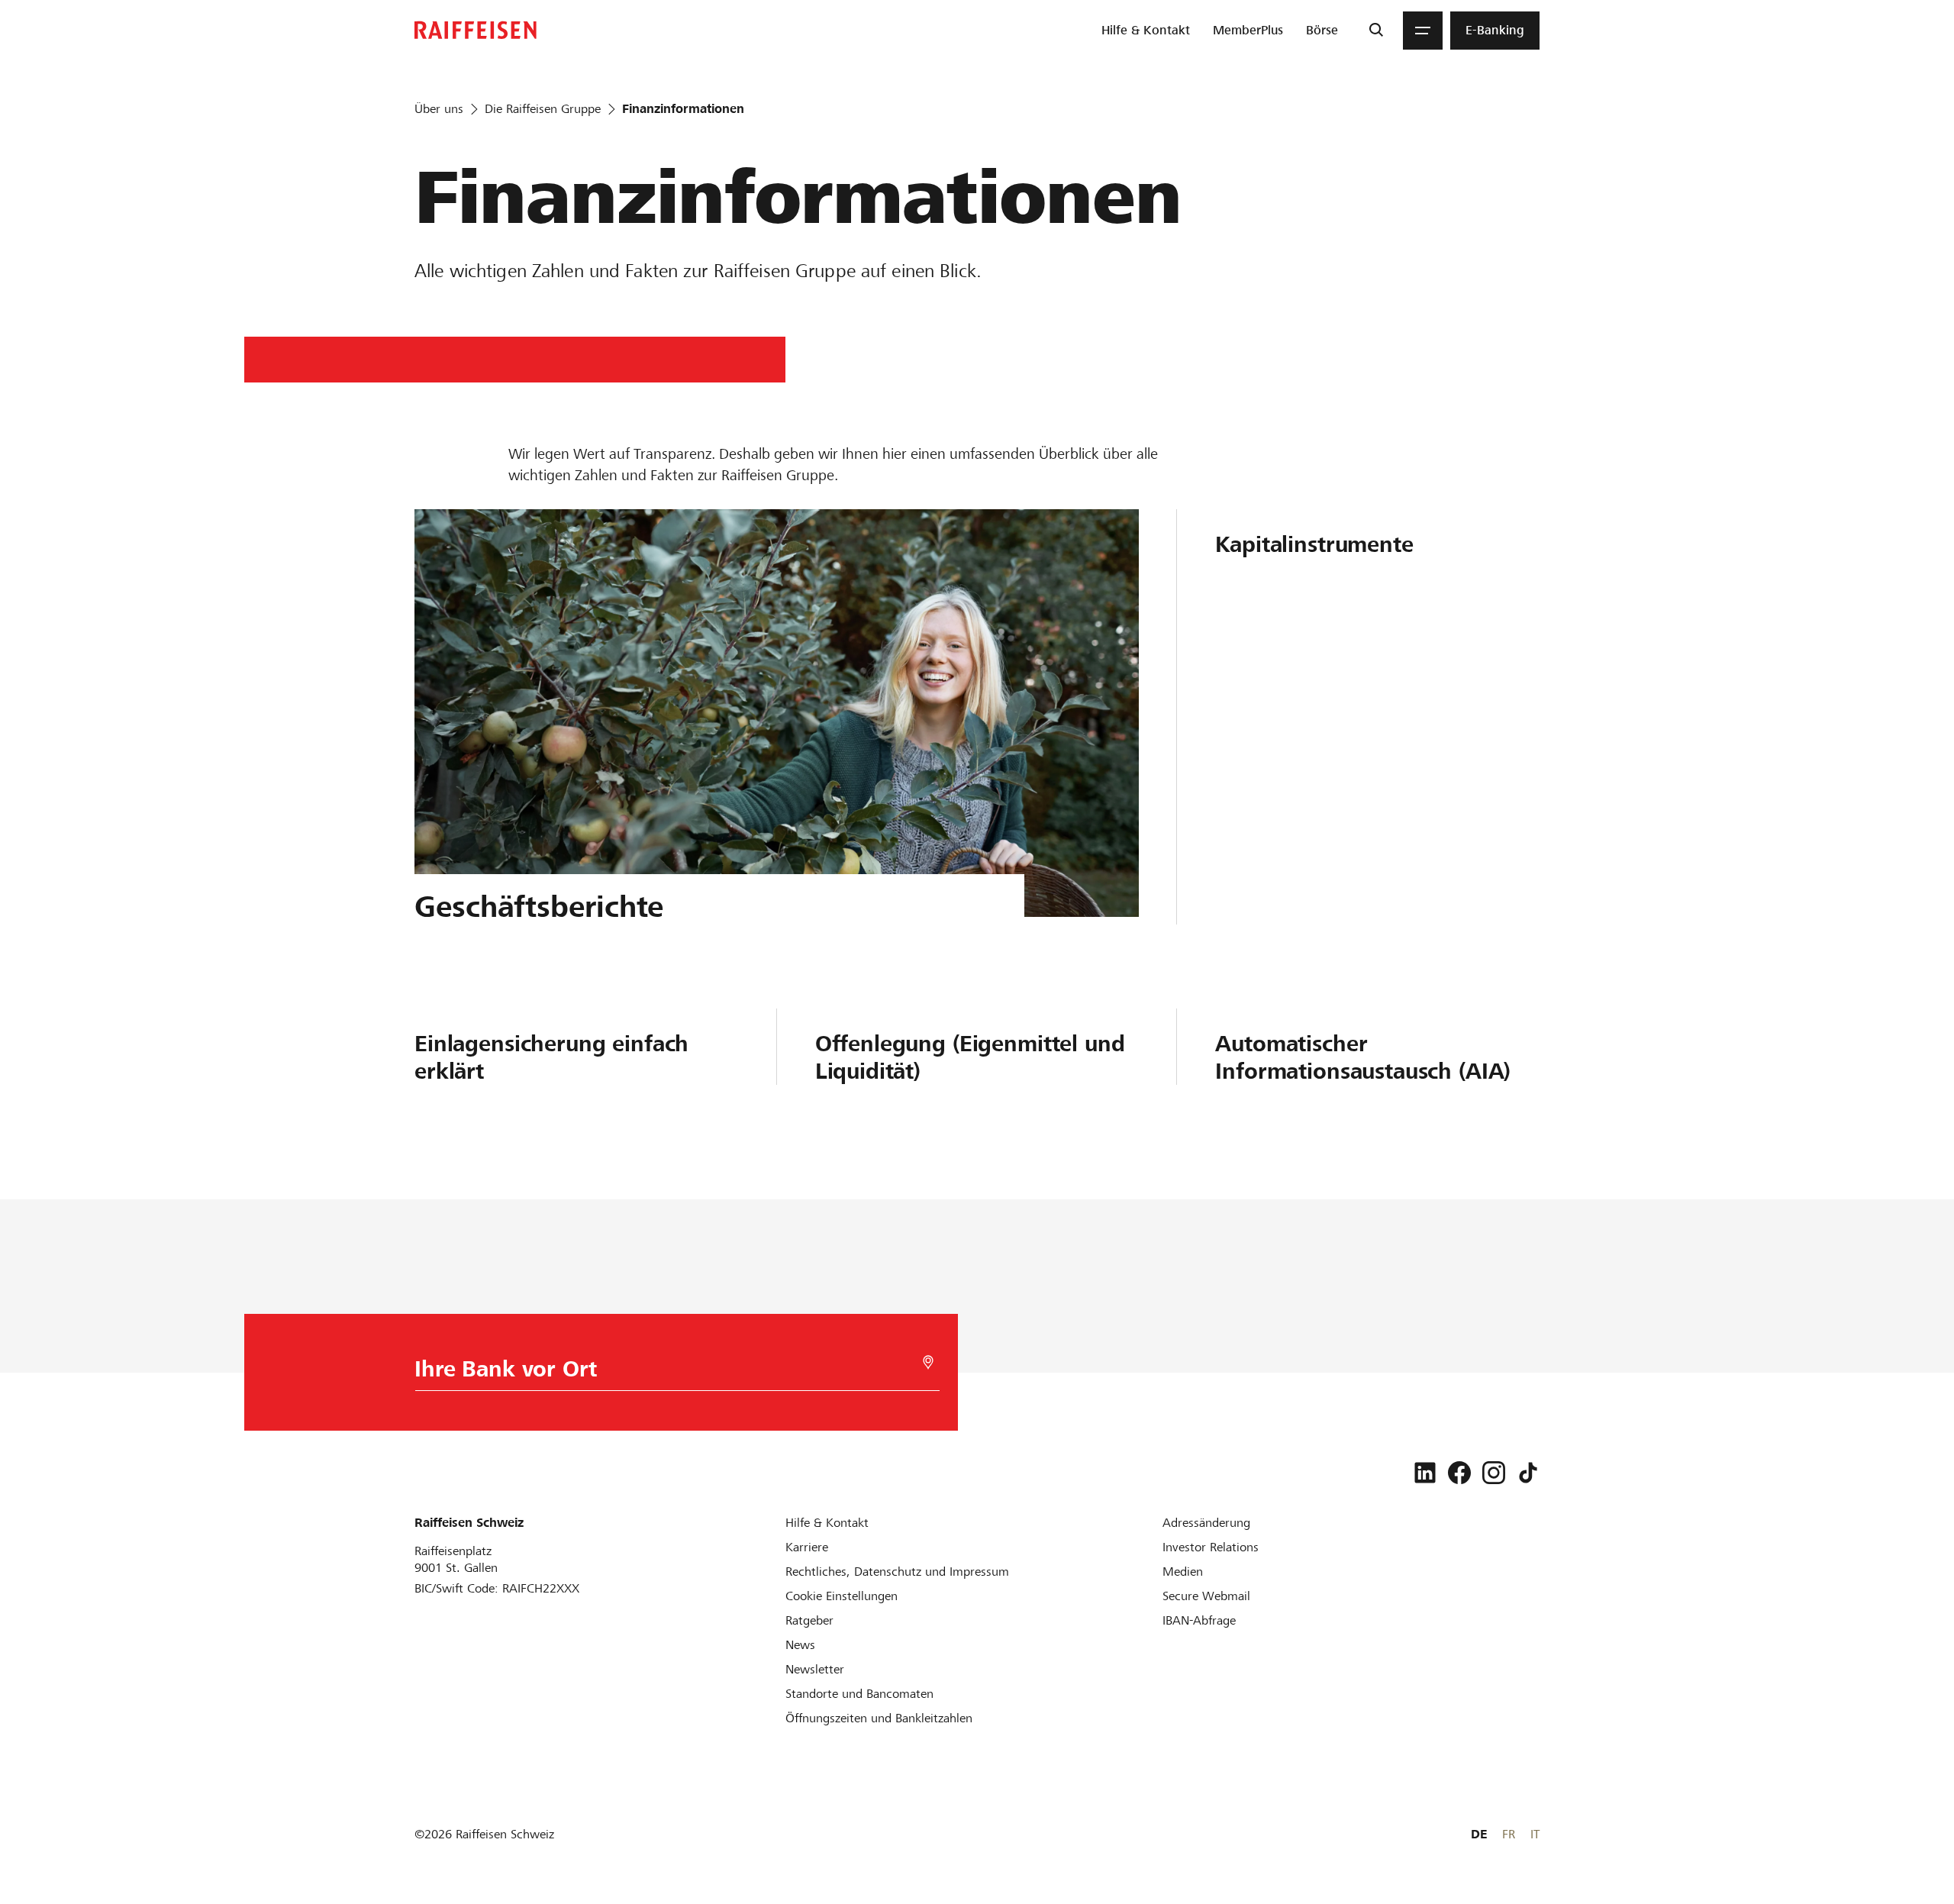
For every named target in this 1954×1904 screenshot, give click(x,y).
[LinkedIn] (1425, 1473)
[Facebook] (1459, 1473)
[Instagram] (1494, 1473)
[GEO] (928, 1362)
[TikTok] (1528, 1473)
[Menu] (1423, 31)
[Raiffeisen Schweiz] (476, 30)
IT (1535, 1834)
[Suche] (1376, 31)
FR (1509, 1834)
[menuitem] (1146, 31)
